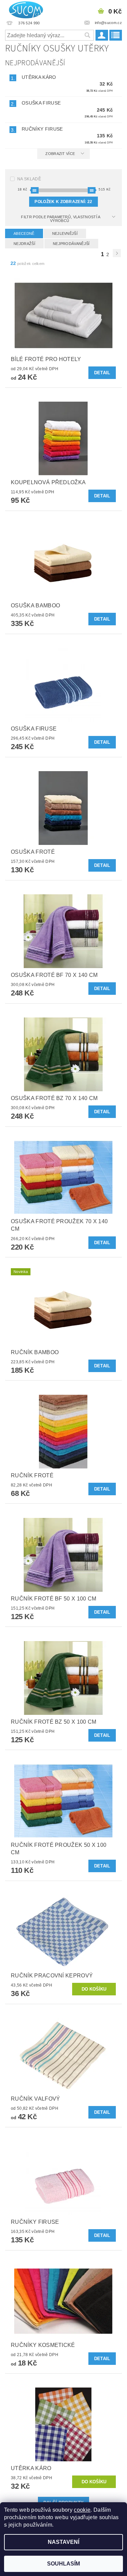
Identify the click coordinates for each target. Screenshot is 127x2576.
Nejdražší (24, 244)
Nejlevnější (65, 233)
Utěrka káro (39, 77)
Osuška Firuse (41, 103)
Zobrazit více (60, 154)
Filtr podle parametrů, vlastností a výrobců (61, 219)
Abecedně (24, 233)
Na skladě (29, 179)
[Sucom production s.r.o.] (24, 9)
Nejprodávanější (71, 244)
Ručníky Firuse (42, 129)
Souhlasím (63, 2564)
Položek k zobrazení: (63, 202)
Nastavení (63, 2542)
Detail (102, 373)
